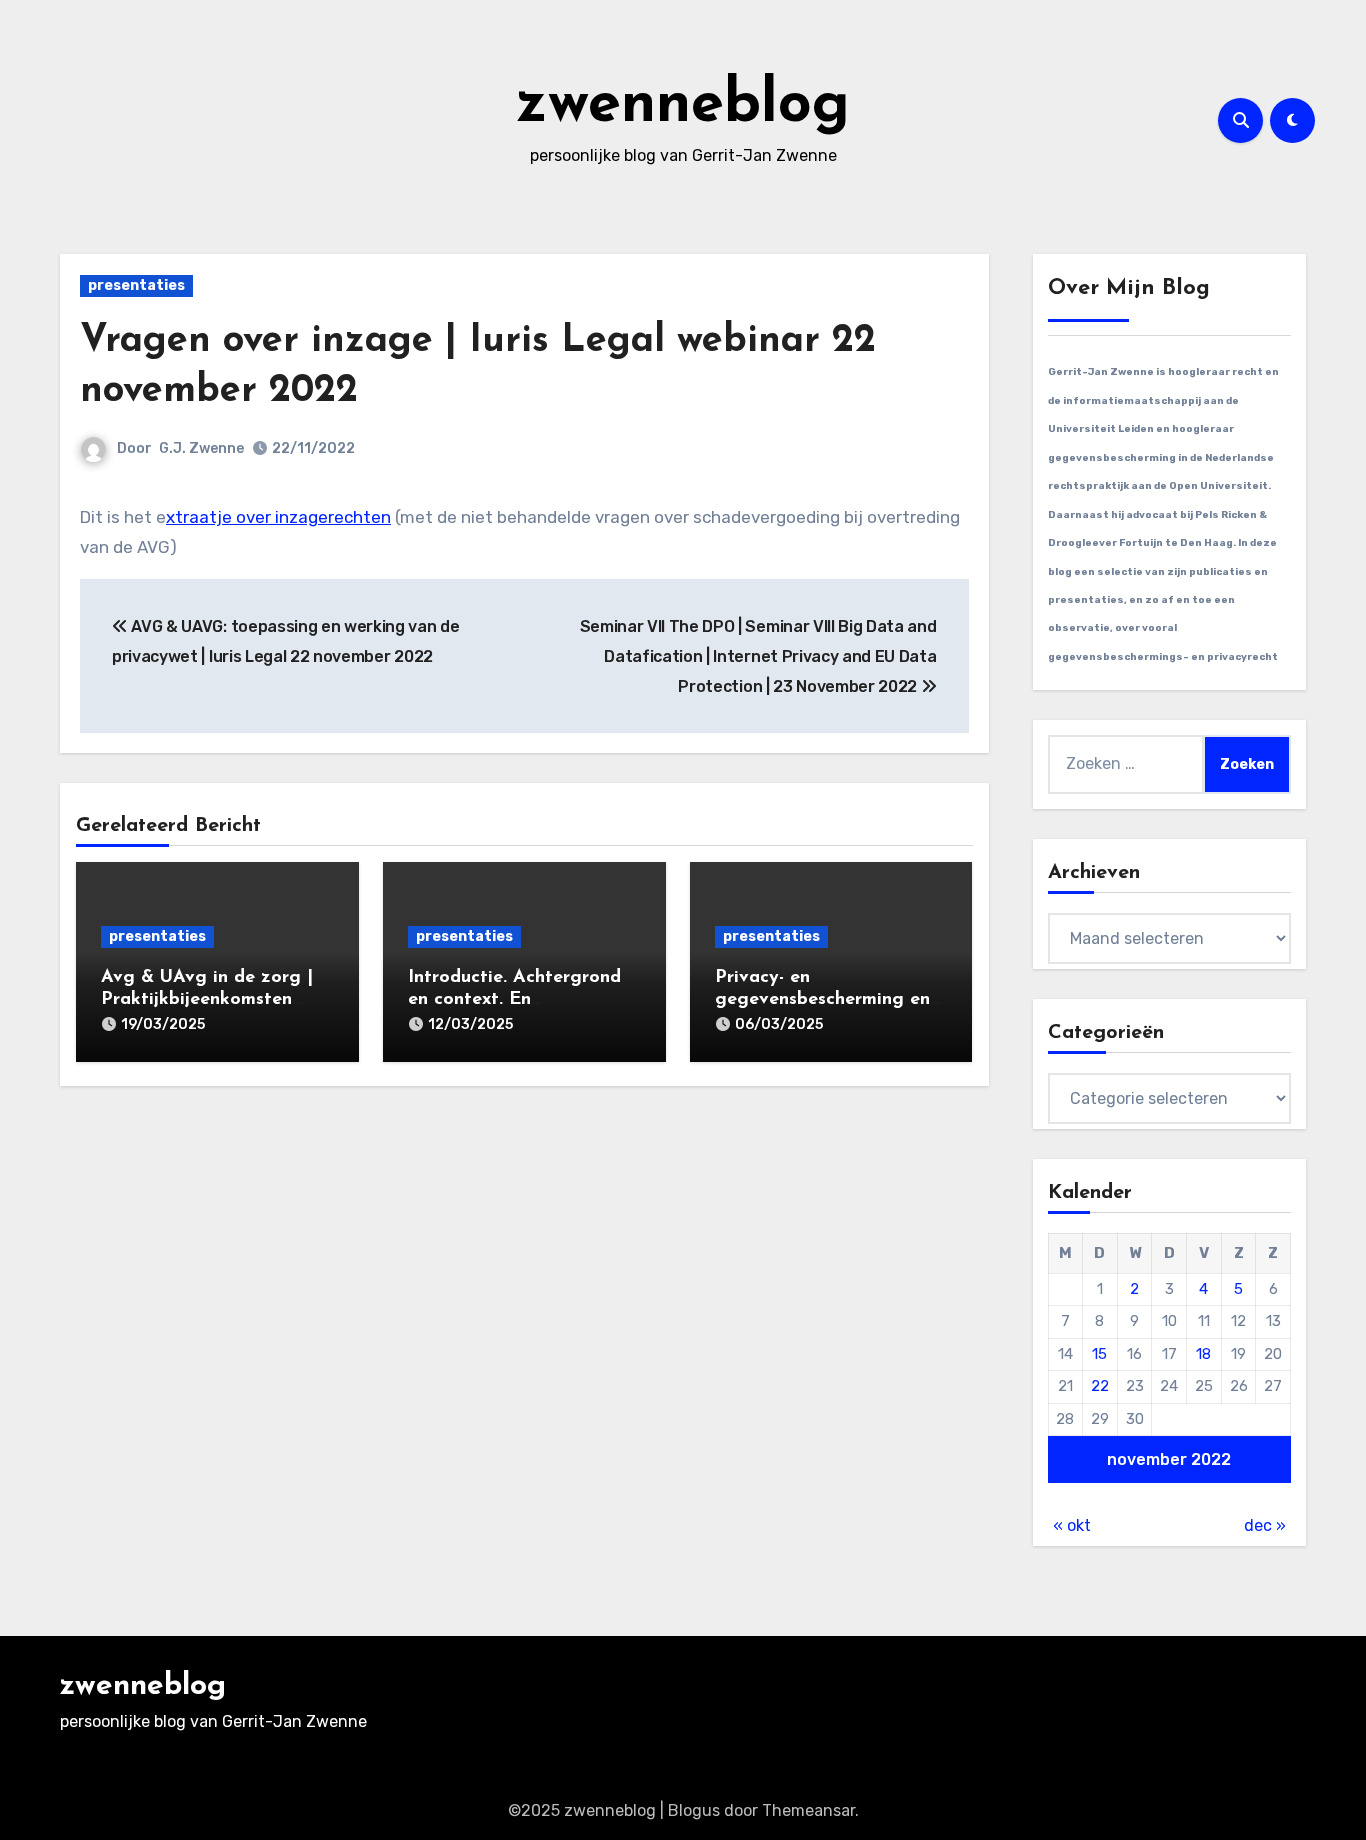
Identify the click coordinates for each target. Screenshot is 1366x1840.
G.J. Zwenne (201, 448)
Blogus (694, 1810)
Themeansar (808, 1810)
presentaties (136, 285)
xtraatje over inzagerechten (278, 517)
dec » (1265, 1525)
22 (1100, 1386)
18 (1203, 1354)
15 (1099, 1354)
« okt (1072, 1525)
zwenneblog (683, 106)
